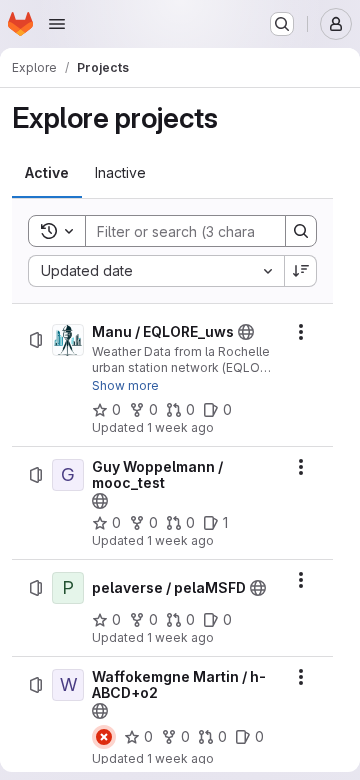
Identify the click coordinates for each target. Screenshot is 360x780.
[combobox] (156, 271)
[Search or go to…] (282, 24)
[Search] (301, 231)
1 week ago (180, 427)
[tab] (47, 173)
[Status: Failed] (104, 737)
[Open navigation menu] (57, 24)
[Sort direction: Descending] (301, 271)
